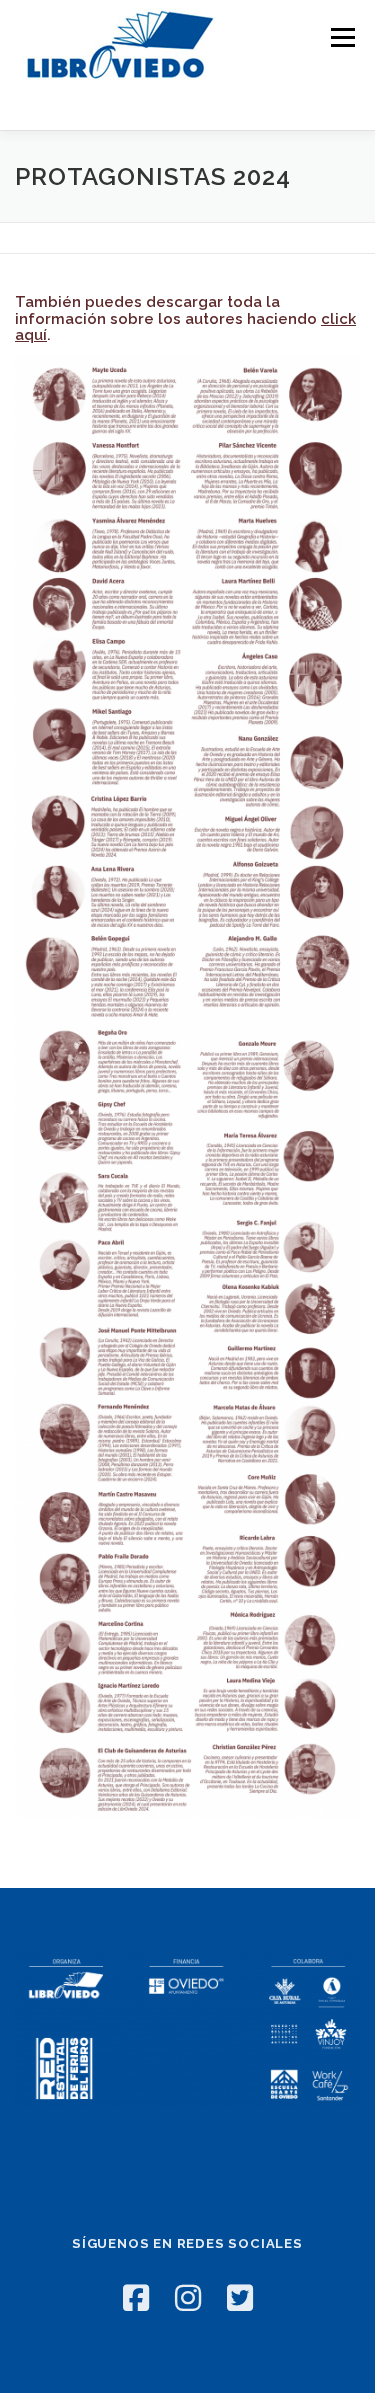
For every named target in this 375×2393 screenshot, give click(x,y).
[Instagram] (188, 2297)
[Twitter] (240, 2297)
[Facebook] (136, 2297)
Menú (341, 37)
